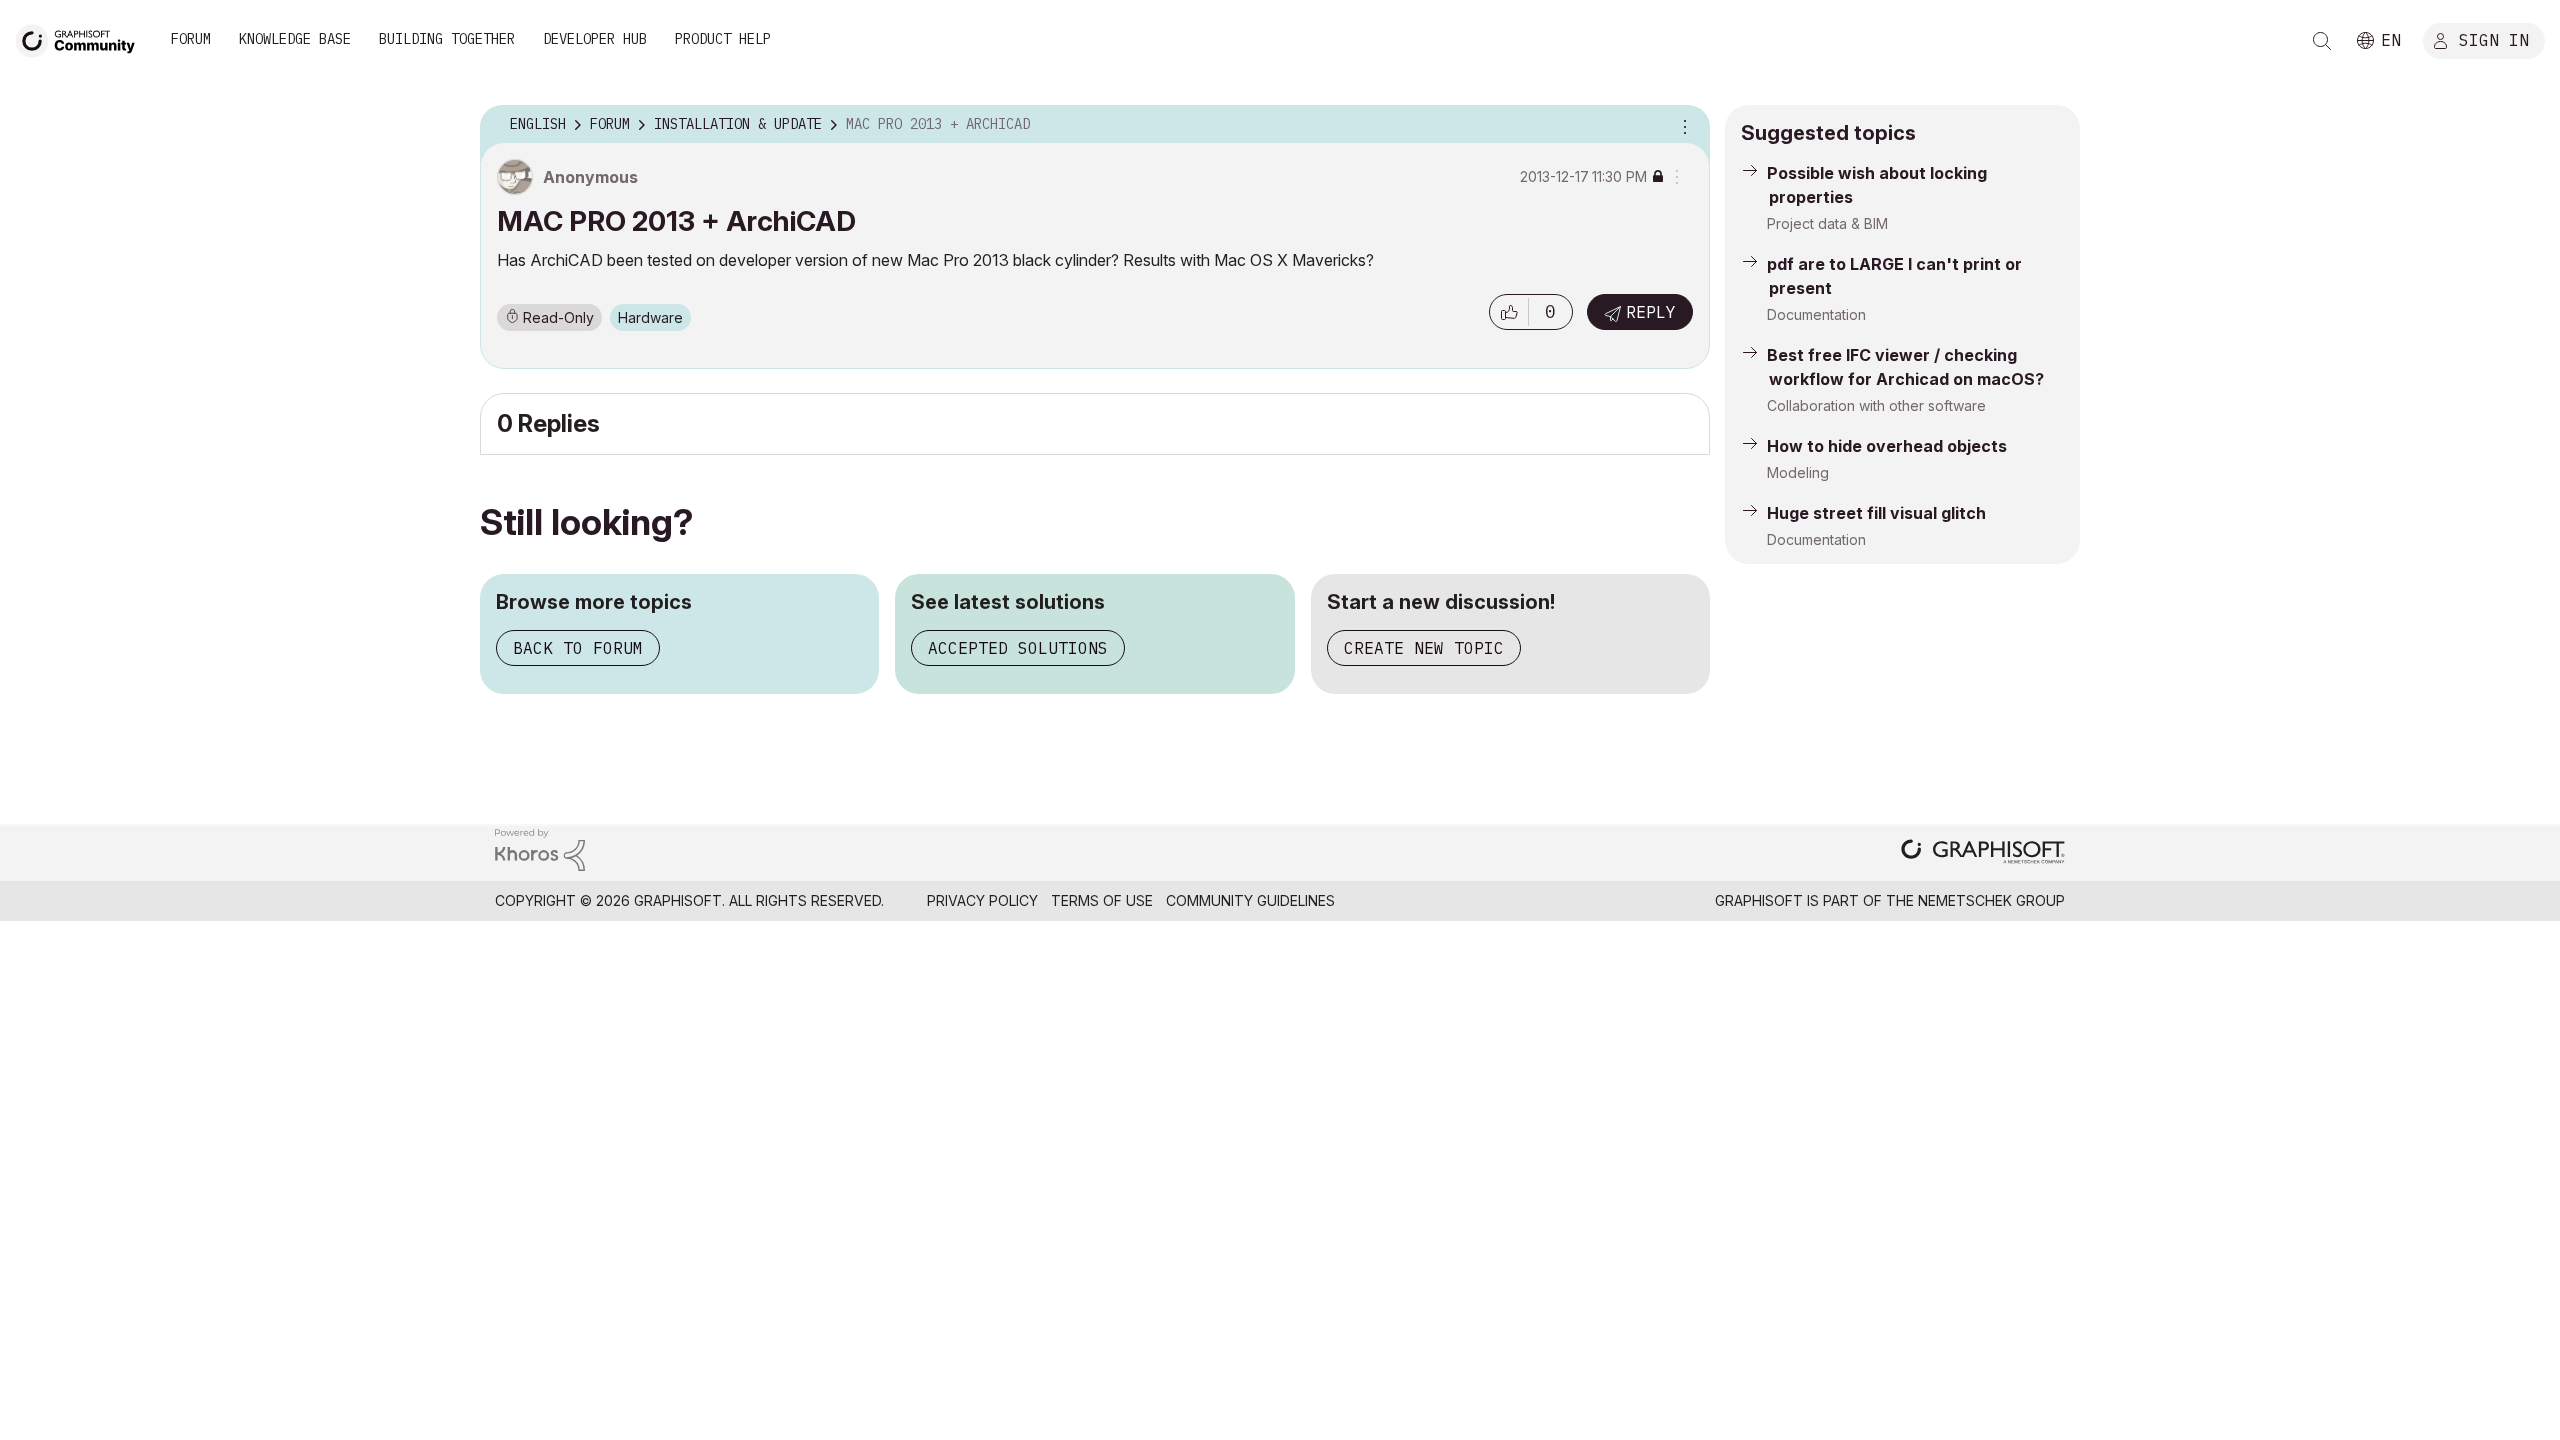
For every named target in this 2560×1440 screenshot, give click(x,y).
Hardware (650, 317)
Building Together (447, 39)
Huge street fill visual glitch (1876, 513)
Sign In (2494, 39)
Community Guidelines (1250, 900)
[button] (1509, 312)
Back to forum (578, 648)
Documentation (1816, 314)
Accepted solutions (1018, 648)
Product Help (723, 39)
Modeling (1798, 472)
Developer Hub (595, 39)
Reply (1651, 312)
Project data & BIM (1827, 223)
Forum (191, 39)
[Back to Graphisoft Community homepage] (82, 38)
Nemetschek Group (1991, 900)
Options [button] (1682, 125)
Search (2322, 41)
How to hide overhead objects (1887, 446)
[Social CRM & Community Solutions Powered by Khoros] (540, 848)
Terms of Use (1102, 900)
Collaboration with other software (1876, 405)
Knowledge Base (295, 39)
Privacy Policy (982, 900)
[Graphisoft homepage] (1983, 853)
